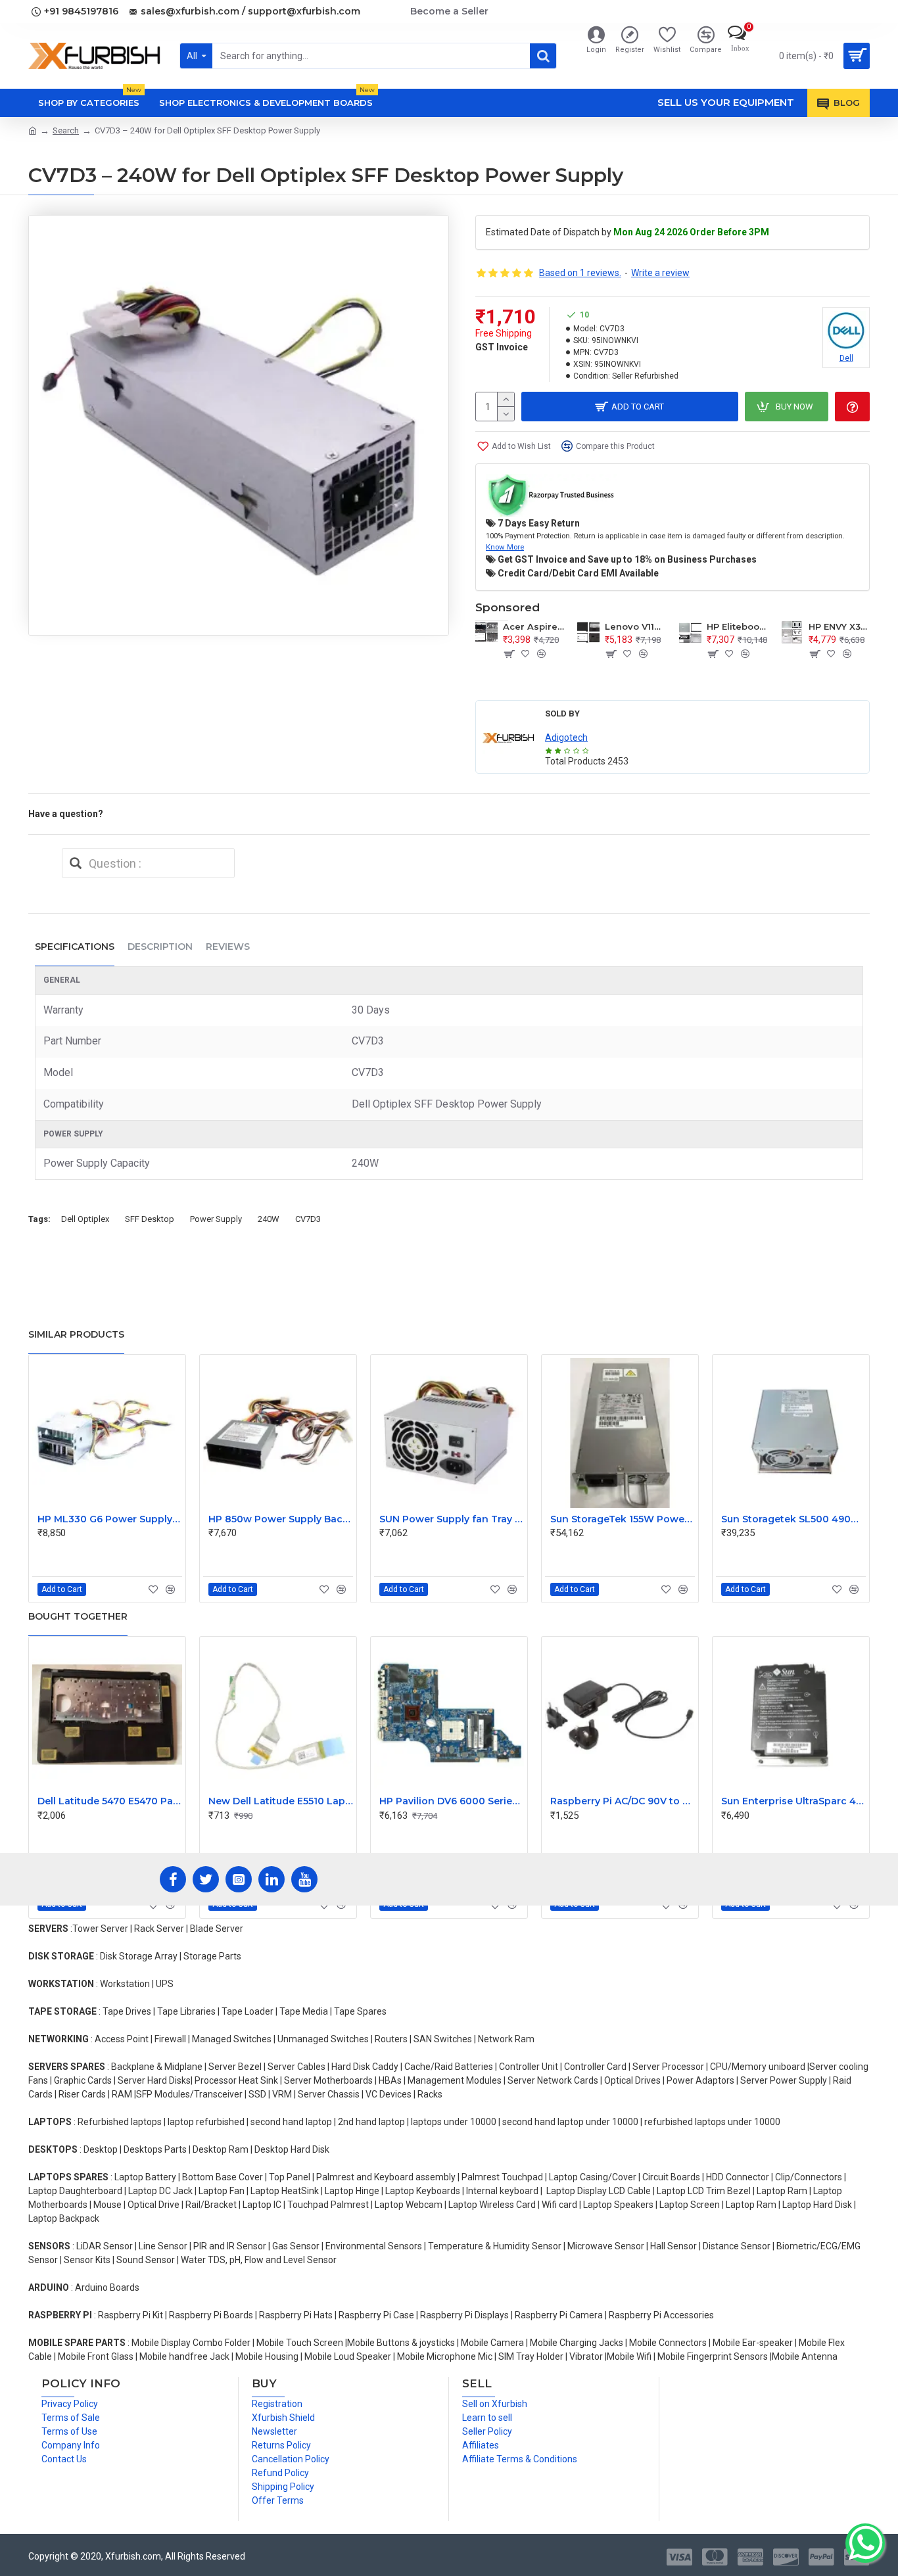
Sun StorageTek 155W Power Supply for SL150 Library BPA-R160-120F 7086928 (623, 1519)
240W (269, 1219)
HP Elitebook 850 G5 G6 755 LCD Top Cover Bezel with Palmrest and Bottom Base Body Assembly (737, 626)
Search (66, 130)
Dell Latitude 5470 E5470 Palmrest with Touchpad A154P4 (110, 1801)
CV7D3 (308, 1219)
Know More (505, 547)
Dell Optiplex (85, 1219)
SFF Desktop (150, 1219)
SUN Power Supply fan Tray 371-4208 (452, 1519)
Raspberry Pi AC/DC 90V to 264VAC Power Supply (623, 1801)
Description (160, 947)
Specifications (75, 947)
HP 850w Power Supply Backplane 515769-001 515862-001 (281, 1519)
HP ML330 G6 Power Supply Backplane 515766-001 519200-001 (110, 1519)
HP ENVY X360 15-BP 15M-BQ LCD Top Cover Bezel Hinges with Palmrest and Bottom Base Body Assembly (839, 626)
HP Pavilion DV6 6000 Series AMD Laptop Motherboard (452, 1801)
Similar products (76, 1334)
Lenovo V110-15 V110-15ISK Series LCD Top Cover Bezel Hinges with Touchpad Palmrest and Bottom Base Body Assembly (635, 626)
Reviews (228, 947)
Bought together (78, 1616)
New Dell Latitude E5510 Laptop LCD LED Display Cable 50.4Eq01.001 (281, 1801)
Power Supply (216, 1219)
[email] (76, 863)
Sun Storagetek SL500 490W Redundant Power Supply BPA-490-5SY (793, 1519)
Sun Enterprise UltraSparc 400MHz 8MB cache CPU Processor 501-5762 (793, 1801)
